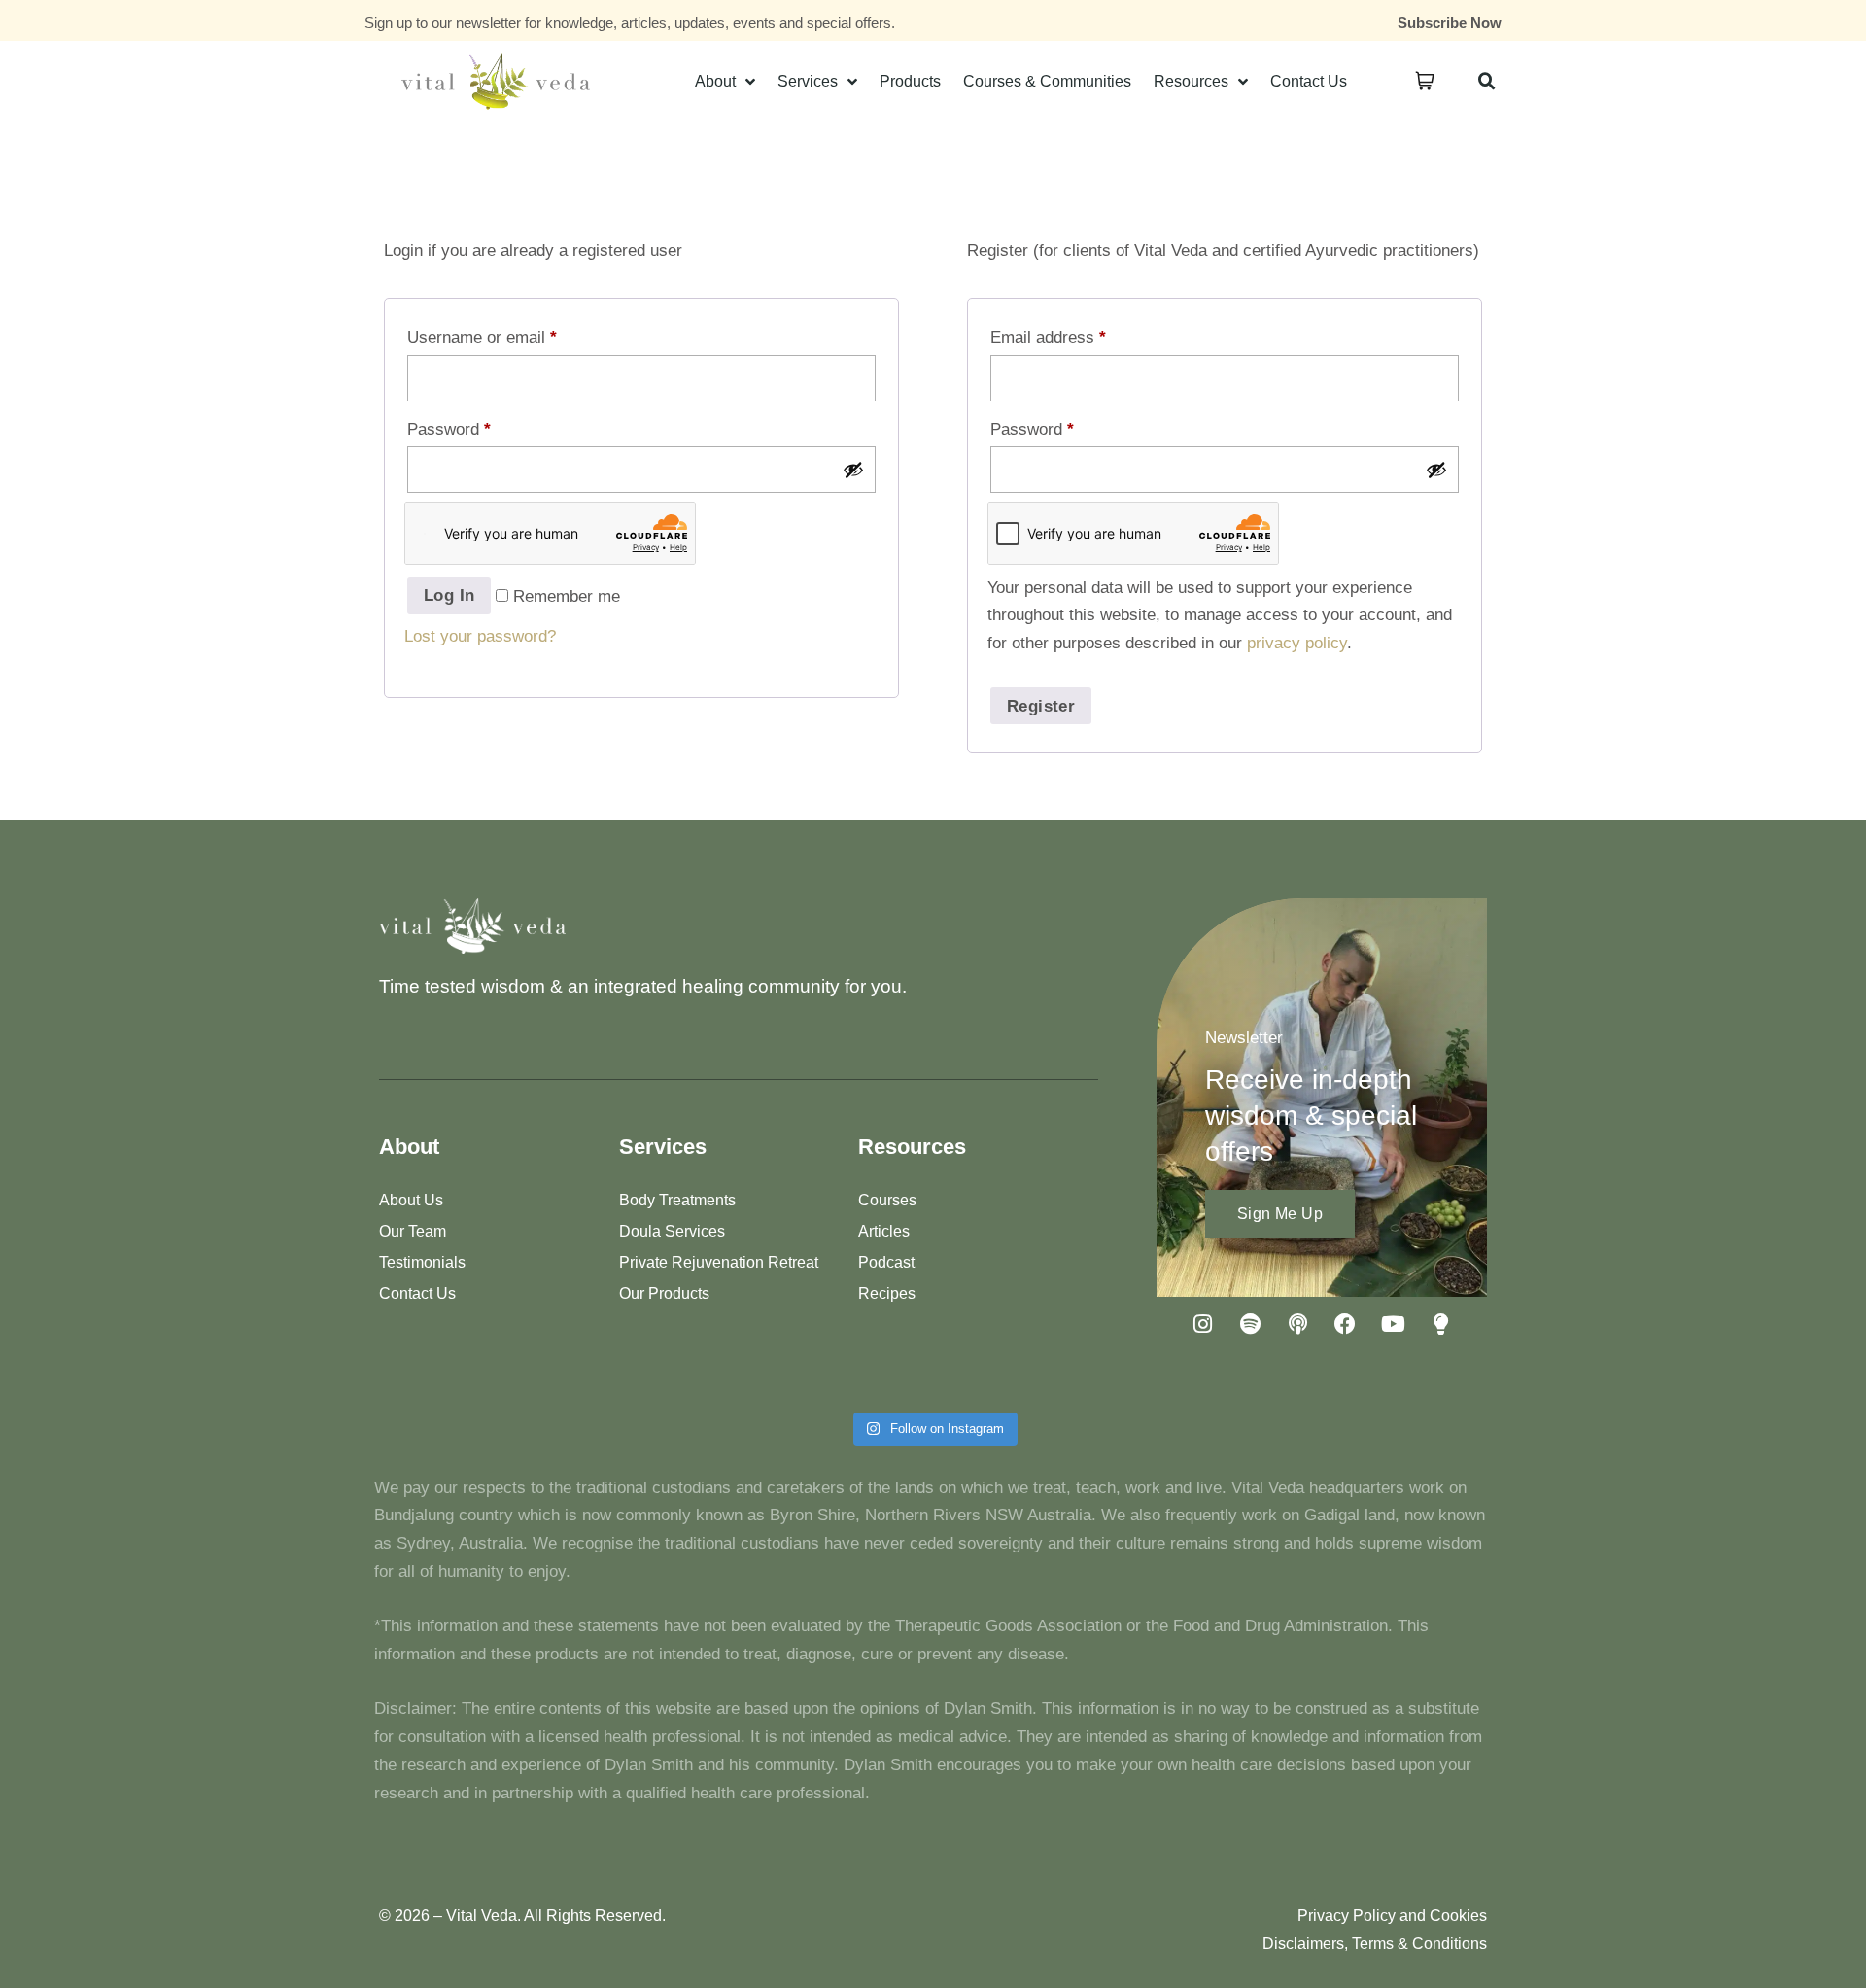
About (715, 81)
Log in (449, 595)
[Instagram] (1202, 1324)
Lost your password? (480, 636)
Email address (1048, 338)
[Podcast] (1297, 1324)
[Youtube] (1393, 1324)
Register (1041, 706)
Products (910, 81)
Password (449, 429)
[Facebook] (1345, 1324)
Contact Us (1309, 81)
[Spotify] (1250, 1324)
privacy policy (1297, 643)
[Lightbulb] (1440, 1324)
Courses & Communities (1047, 81)
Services (808, 81)
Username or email (482, 338)
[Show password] (853, 470)
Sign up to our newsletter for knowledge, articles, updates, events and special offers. (630, 23)
